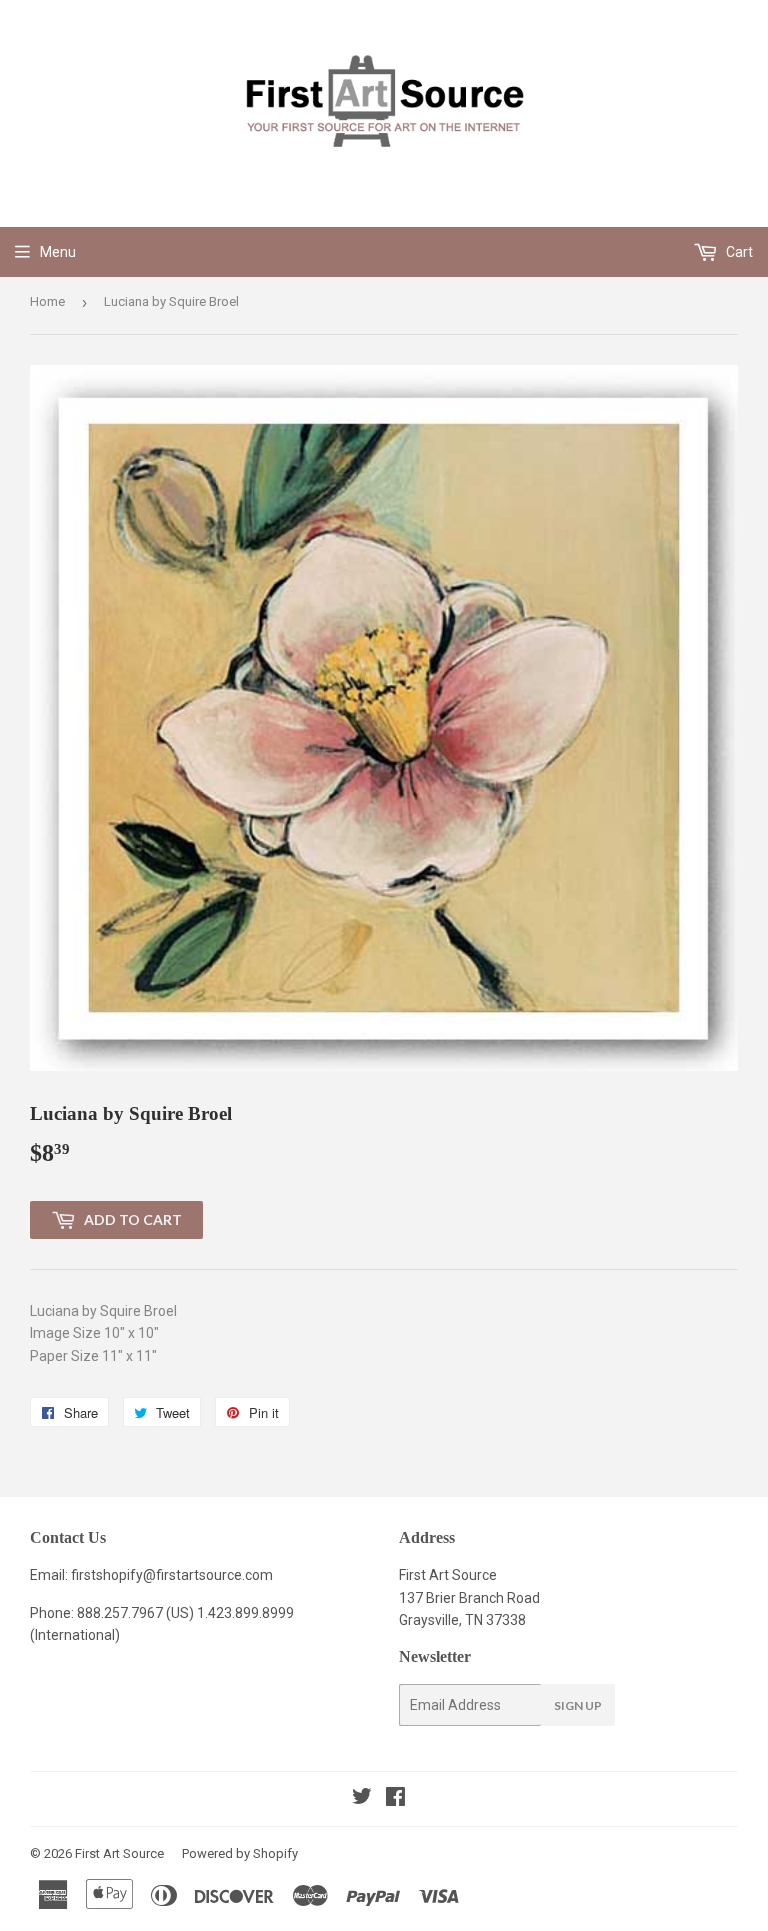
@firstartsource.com (208, 1575)
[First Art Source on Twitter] (362, 1799)
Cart (738, 252)
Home (47, 301)
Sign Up (578, 1705)
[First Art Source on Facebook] (395, 1799)
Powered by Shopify (240, 1853)
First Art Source (119, 1853)
